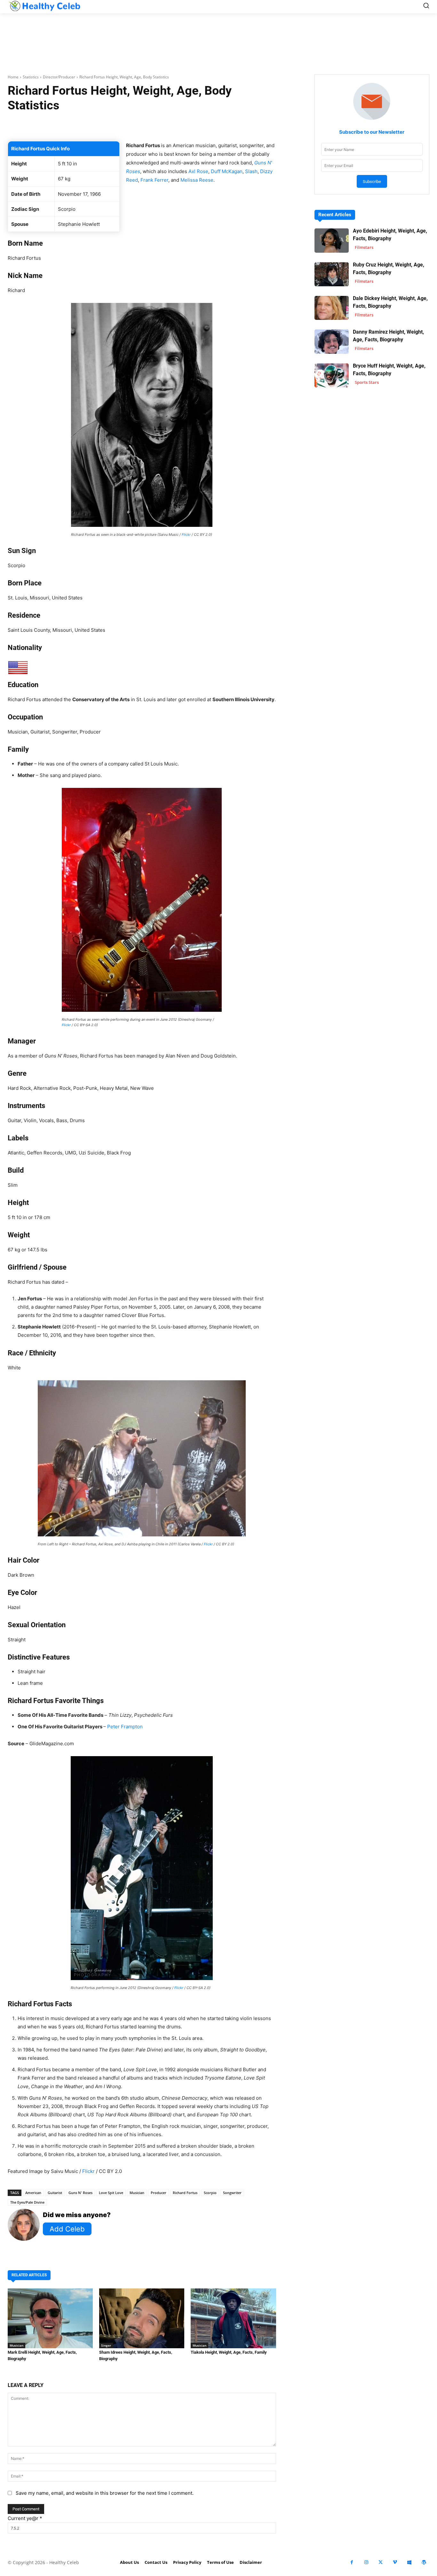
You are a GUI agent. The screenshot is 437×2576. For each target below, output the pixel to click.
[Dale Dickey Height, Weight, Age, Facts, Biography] (332, 308)
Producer (159, 2193)
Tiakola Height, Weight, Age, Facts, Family (229, 2352)
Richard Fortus (185, 2193)
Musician (137, 2193)
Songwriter (232, 2193)
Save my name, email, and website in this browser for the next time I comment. (105, 2493)
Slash (251, 171)
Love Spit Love (111, 2193)
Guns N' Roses (80, 2193)
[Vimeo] (395, 2562)
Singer (106, 2345)
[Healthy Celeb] (44, 6)
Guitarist (55, 2193)
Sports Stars (367, 382)
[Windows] (409, 2562)
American (33, 2193)
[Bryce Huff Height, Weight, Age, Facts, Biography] (332, 375)
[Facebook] (352, 2562)
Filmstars (364, 247)
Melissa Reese (197, 180)
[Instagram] (366, 2562)
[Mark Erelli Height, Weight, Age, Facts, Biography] (50, 2318)
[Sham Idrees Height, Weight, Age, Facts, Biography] (142, 2318)
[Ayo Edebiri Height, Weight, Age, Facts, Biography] (332, 240)
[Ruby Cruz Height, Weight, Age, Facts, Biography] (332, 274)
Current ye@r (25, 2518)
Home (13, 77)
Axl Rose (198, 171)
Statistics (31, 77)
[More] (226, 125)
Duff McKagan (227, 171)
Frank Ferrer (154, 180)
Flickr (186, 535)
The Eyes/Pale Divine (27, 2202)
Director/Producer (59, 77)
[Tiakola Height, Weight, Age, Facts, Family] (233, 2318)
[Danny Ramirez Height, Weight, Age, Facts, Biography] (332, 341)
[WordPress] (424, 2562)
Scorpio (210, 2193)
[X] (381, 2562)
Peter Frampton (125, 1727)
